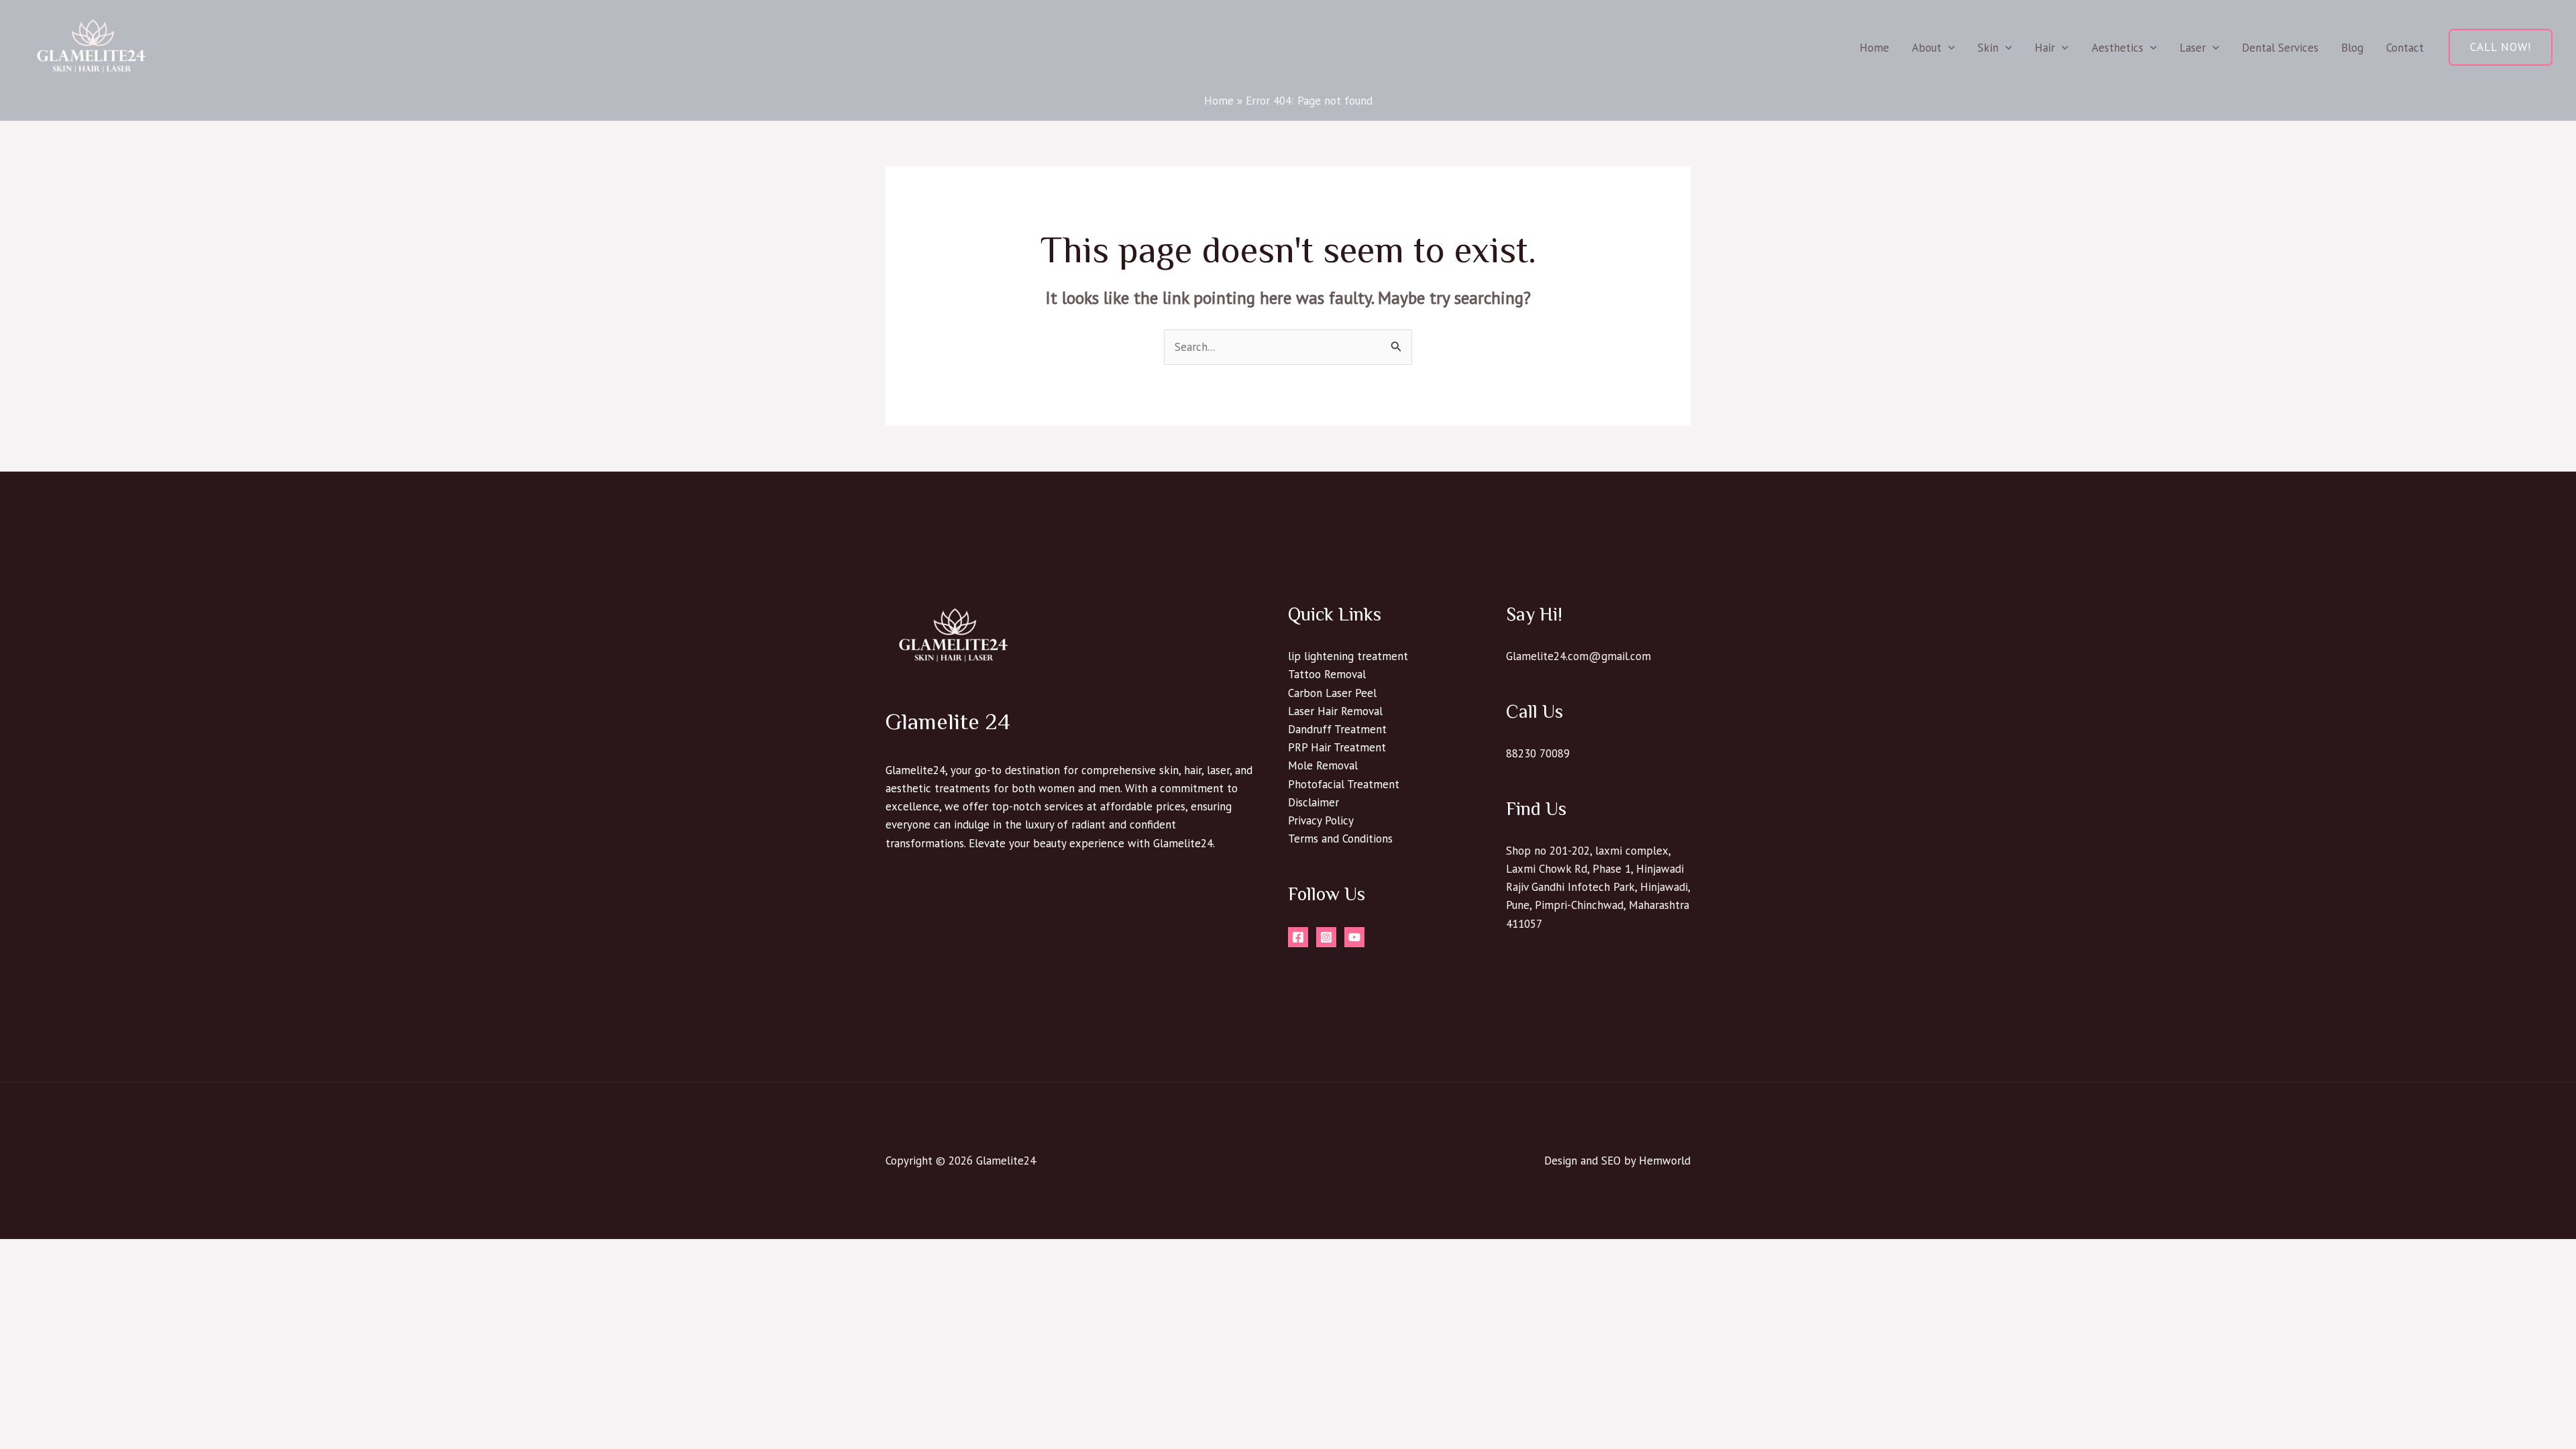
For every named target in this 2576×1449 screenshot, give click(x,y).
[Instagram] (1326, 937)
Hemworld (1665, 1161)
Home (1874, 48)
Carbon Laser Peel (1332, 693)
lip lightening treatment (1348, 656)
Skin (1988, 48)
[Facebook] (1298, 937)
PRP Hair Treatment (1337, 747)
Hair (2045, 48)
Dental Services (2280, 48)
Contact (2405, 48)
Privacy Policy (1321, 820)
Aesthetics (2117, 48)
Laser (2193, 48)
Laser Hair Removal (1335, 711)
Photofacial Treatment (1344, 784)
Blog (2352, 48)
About (1927, 48)
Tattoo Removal (1327, 674)
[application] (1948, 48)
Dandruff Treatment (1337, 729)
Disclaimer (1313, 802)
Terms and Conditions (1340, 839)
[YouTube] (1354, 937)
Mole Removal (1323, 765)
